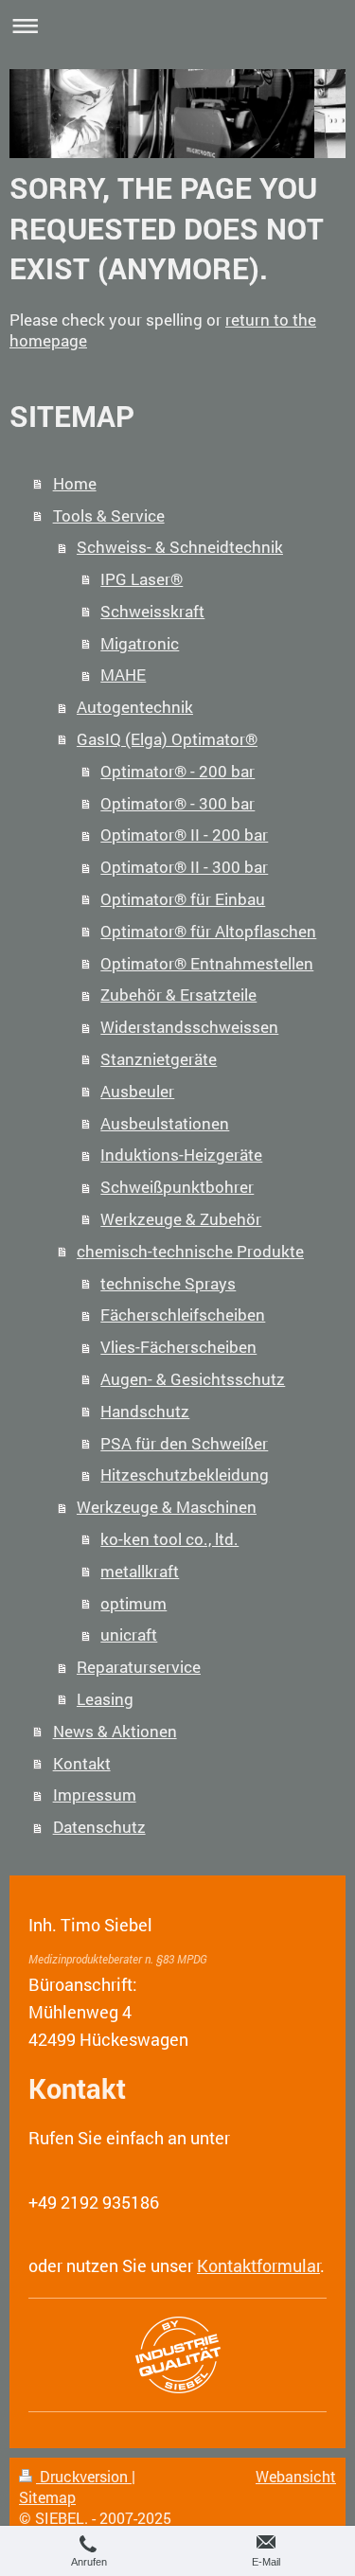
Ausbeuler (137, 1091)
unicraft (129, 1634)
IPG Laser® (142, 579)
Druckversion (84, 2477)
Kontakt (82, 1763)
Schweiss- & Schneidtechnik (180, 547)
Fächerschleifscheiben (183, 1315)
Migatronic (140, 643)
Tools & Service (109, 515)
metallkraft (140, 1571)
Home (75, 483)
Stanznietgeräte (159, 1059)
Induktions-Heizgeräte (181, 1155)
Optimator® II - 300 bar (184, 867)
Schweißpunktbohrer (177, 1187)
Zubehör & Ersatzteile (178, 995)
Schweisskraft (152, 611)
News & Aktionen (115, 1731)
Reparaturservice (139, 1667)
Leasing (105, 1699)
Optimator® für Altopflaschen (208, 931)
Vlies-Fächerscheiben (178, 1347)
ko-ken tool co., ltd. (169, 1539)
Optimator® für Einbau (183, 899)
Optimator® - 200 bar (177, 771)
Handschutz (145, 1411)
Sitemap (47, 2497)
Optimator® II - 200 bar (184, 835)
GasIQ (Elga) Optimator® (167, 739)
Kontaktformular (258, 2265)
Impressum (95, 1794)
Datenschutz (99, 1827)
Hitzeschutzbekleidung (185, 1475)
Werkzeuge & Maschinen (167, 1507)
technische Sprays (168, 1283)
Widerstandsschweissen (189, 1027)
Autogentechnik (135, 707)
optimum (133, 1603)
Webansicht (296, 2477)
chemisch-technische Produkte (190, 1251)
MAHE (123, 675)
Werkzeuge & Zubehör (181, 1219)
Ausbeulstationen (165, 1123)
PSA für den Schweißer (184, 1443)
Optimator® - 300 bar (177, 803)
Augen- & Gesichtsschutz (193, 1379)
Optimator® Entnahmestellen (207, 963)
